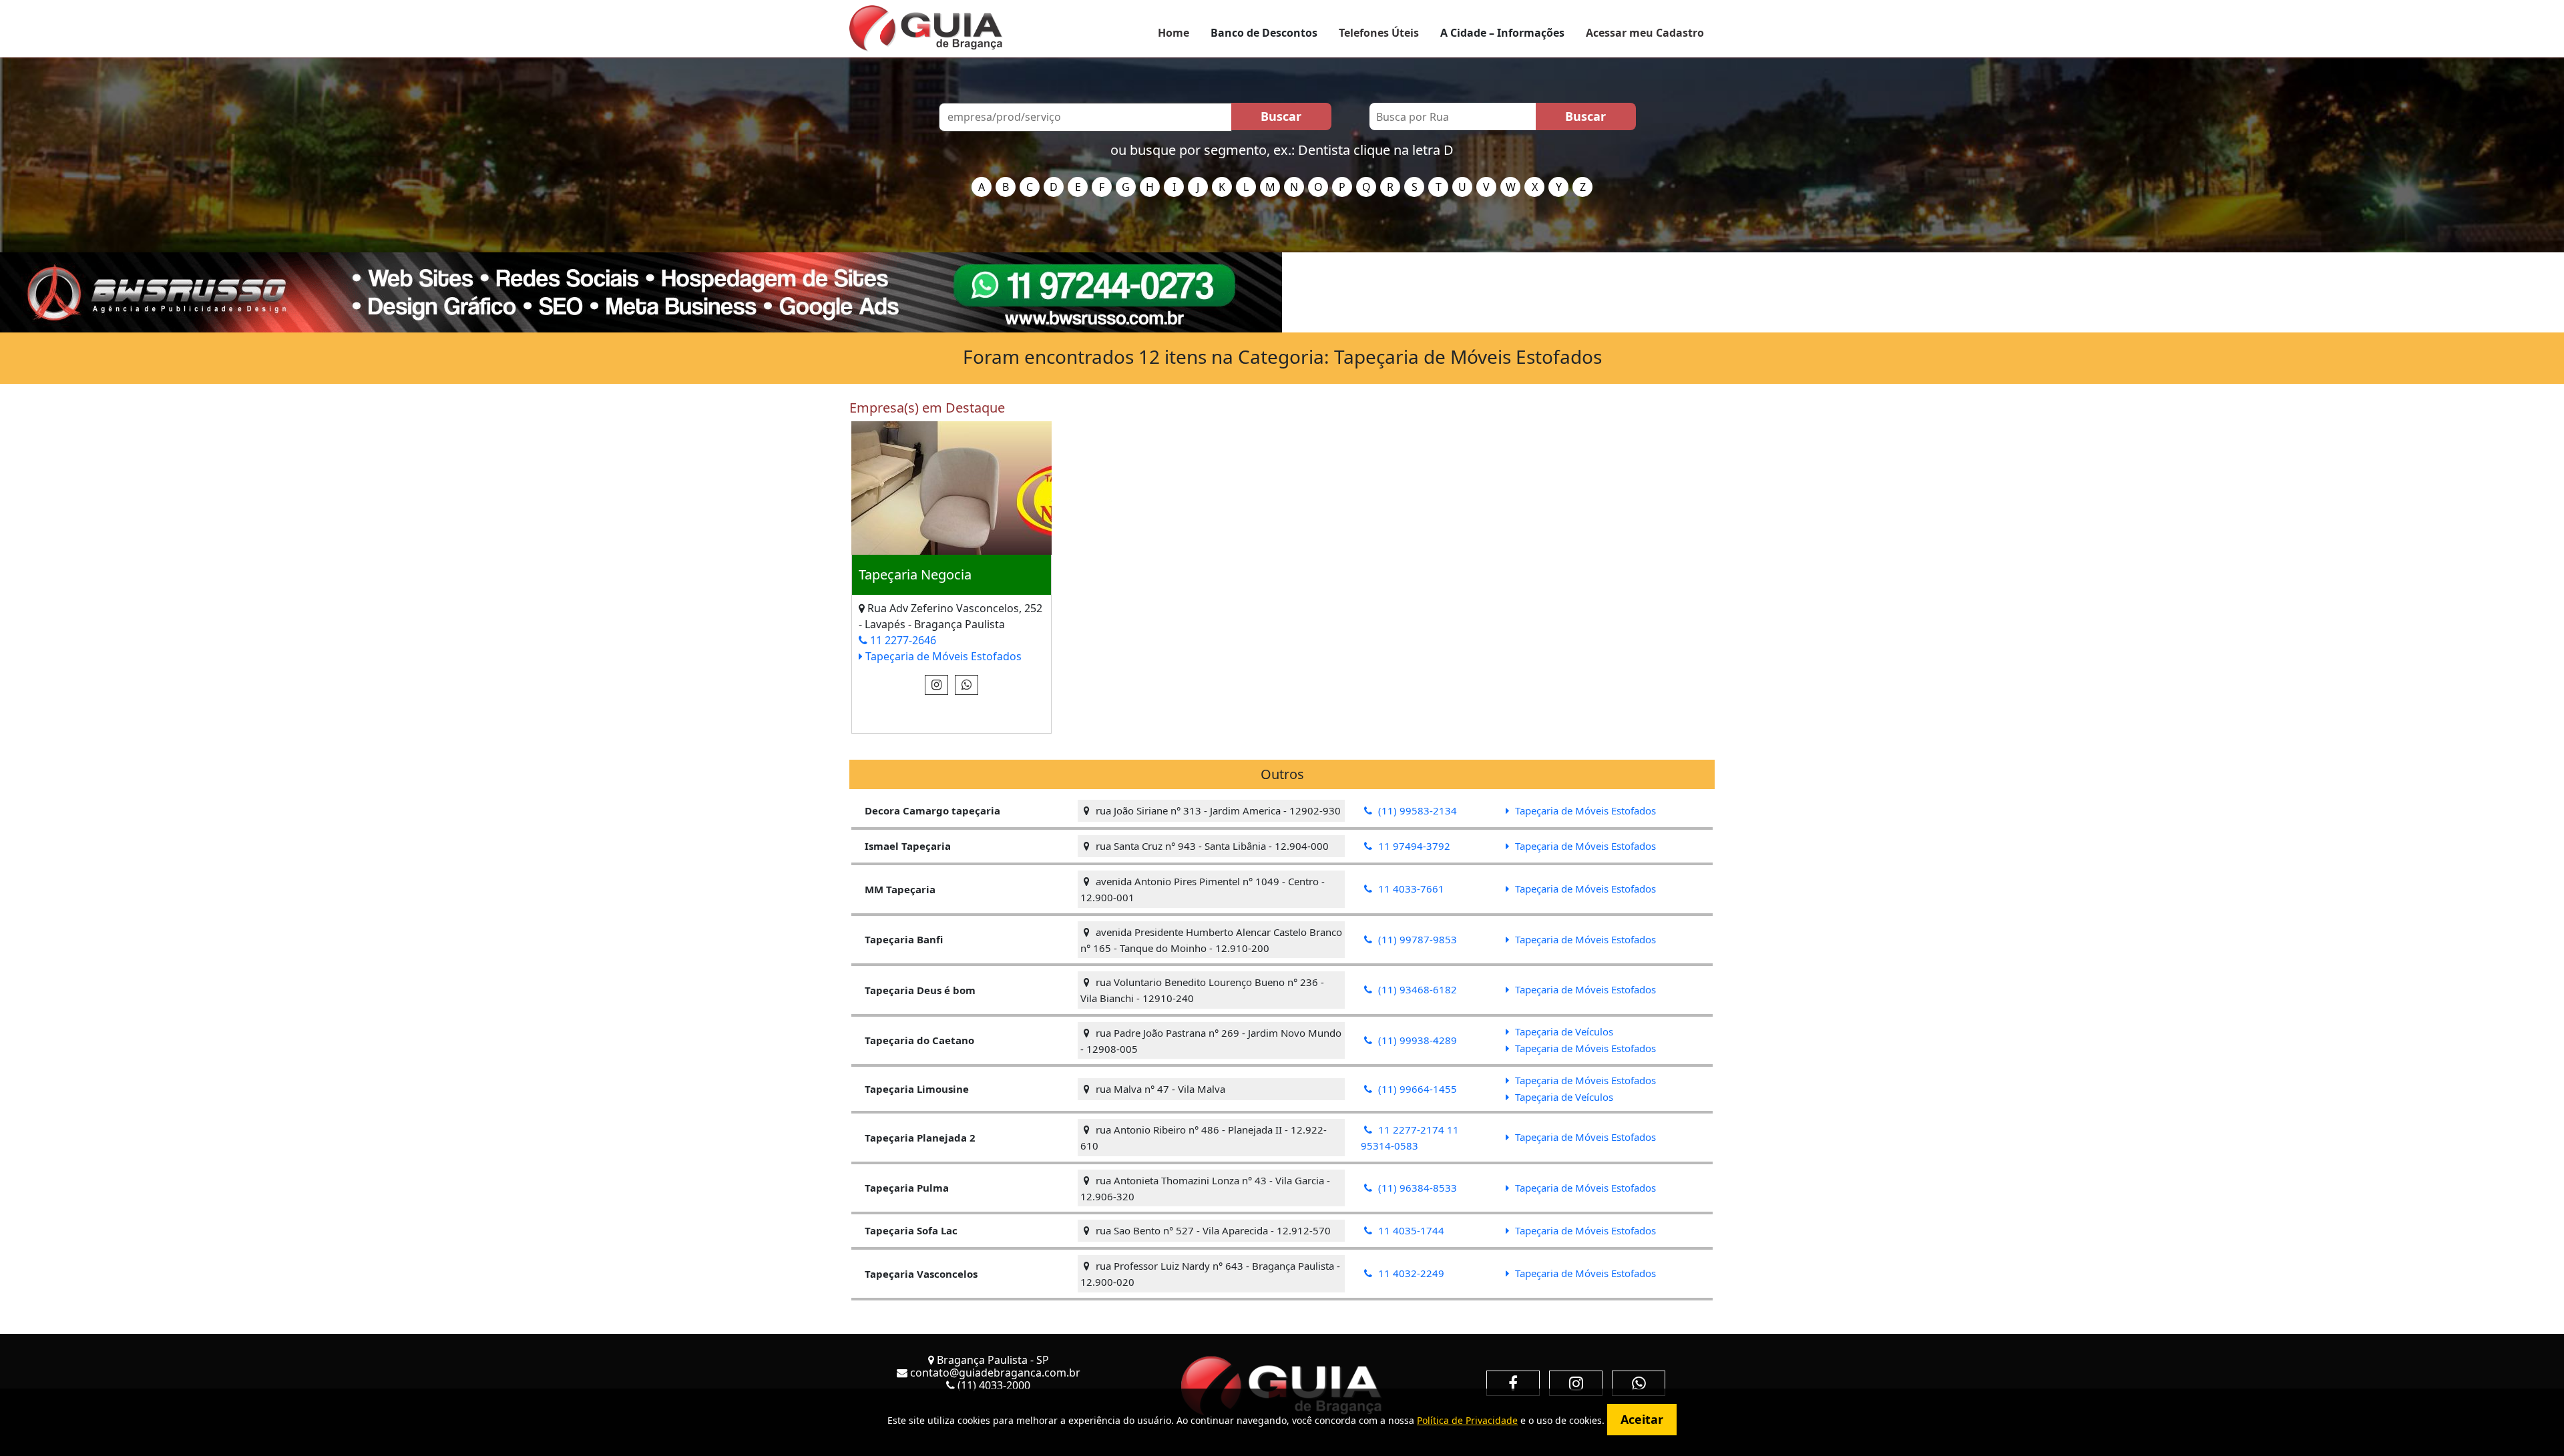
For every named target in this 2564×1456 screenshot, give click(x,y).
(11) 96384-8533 (1416, 1188)
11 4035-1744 (1410, 1230)
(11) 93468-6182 (1416, 989)
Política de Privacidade (1467, 1420)
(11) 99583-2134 (1416, 810)
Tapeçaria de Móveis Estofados (942, 656)
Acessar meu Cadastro (1645, 33)
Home (1173, 33)
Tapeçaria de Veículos (1563, 1031)
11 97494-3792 (1413, 846)
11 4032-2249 (1410, 1273)
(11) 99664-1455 (1416, 1089)
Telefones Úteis (1379, 33)
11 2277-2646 (902, 640)
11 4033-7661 (1410, 889)
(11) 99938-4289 (1416, 1040)
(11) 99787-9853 (1416, 939)
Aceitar (1642, 1419)
